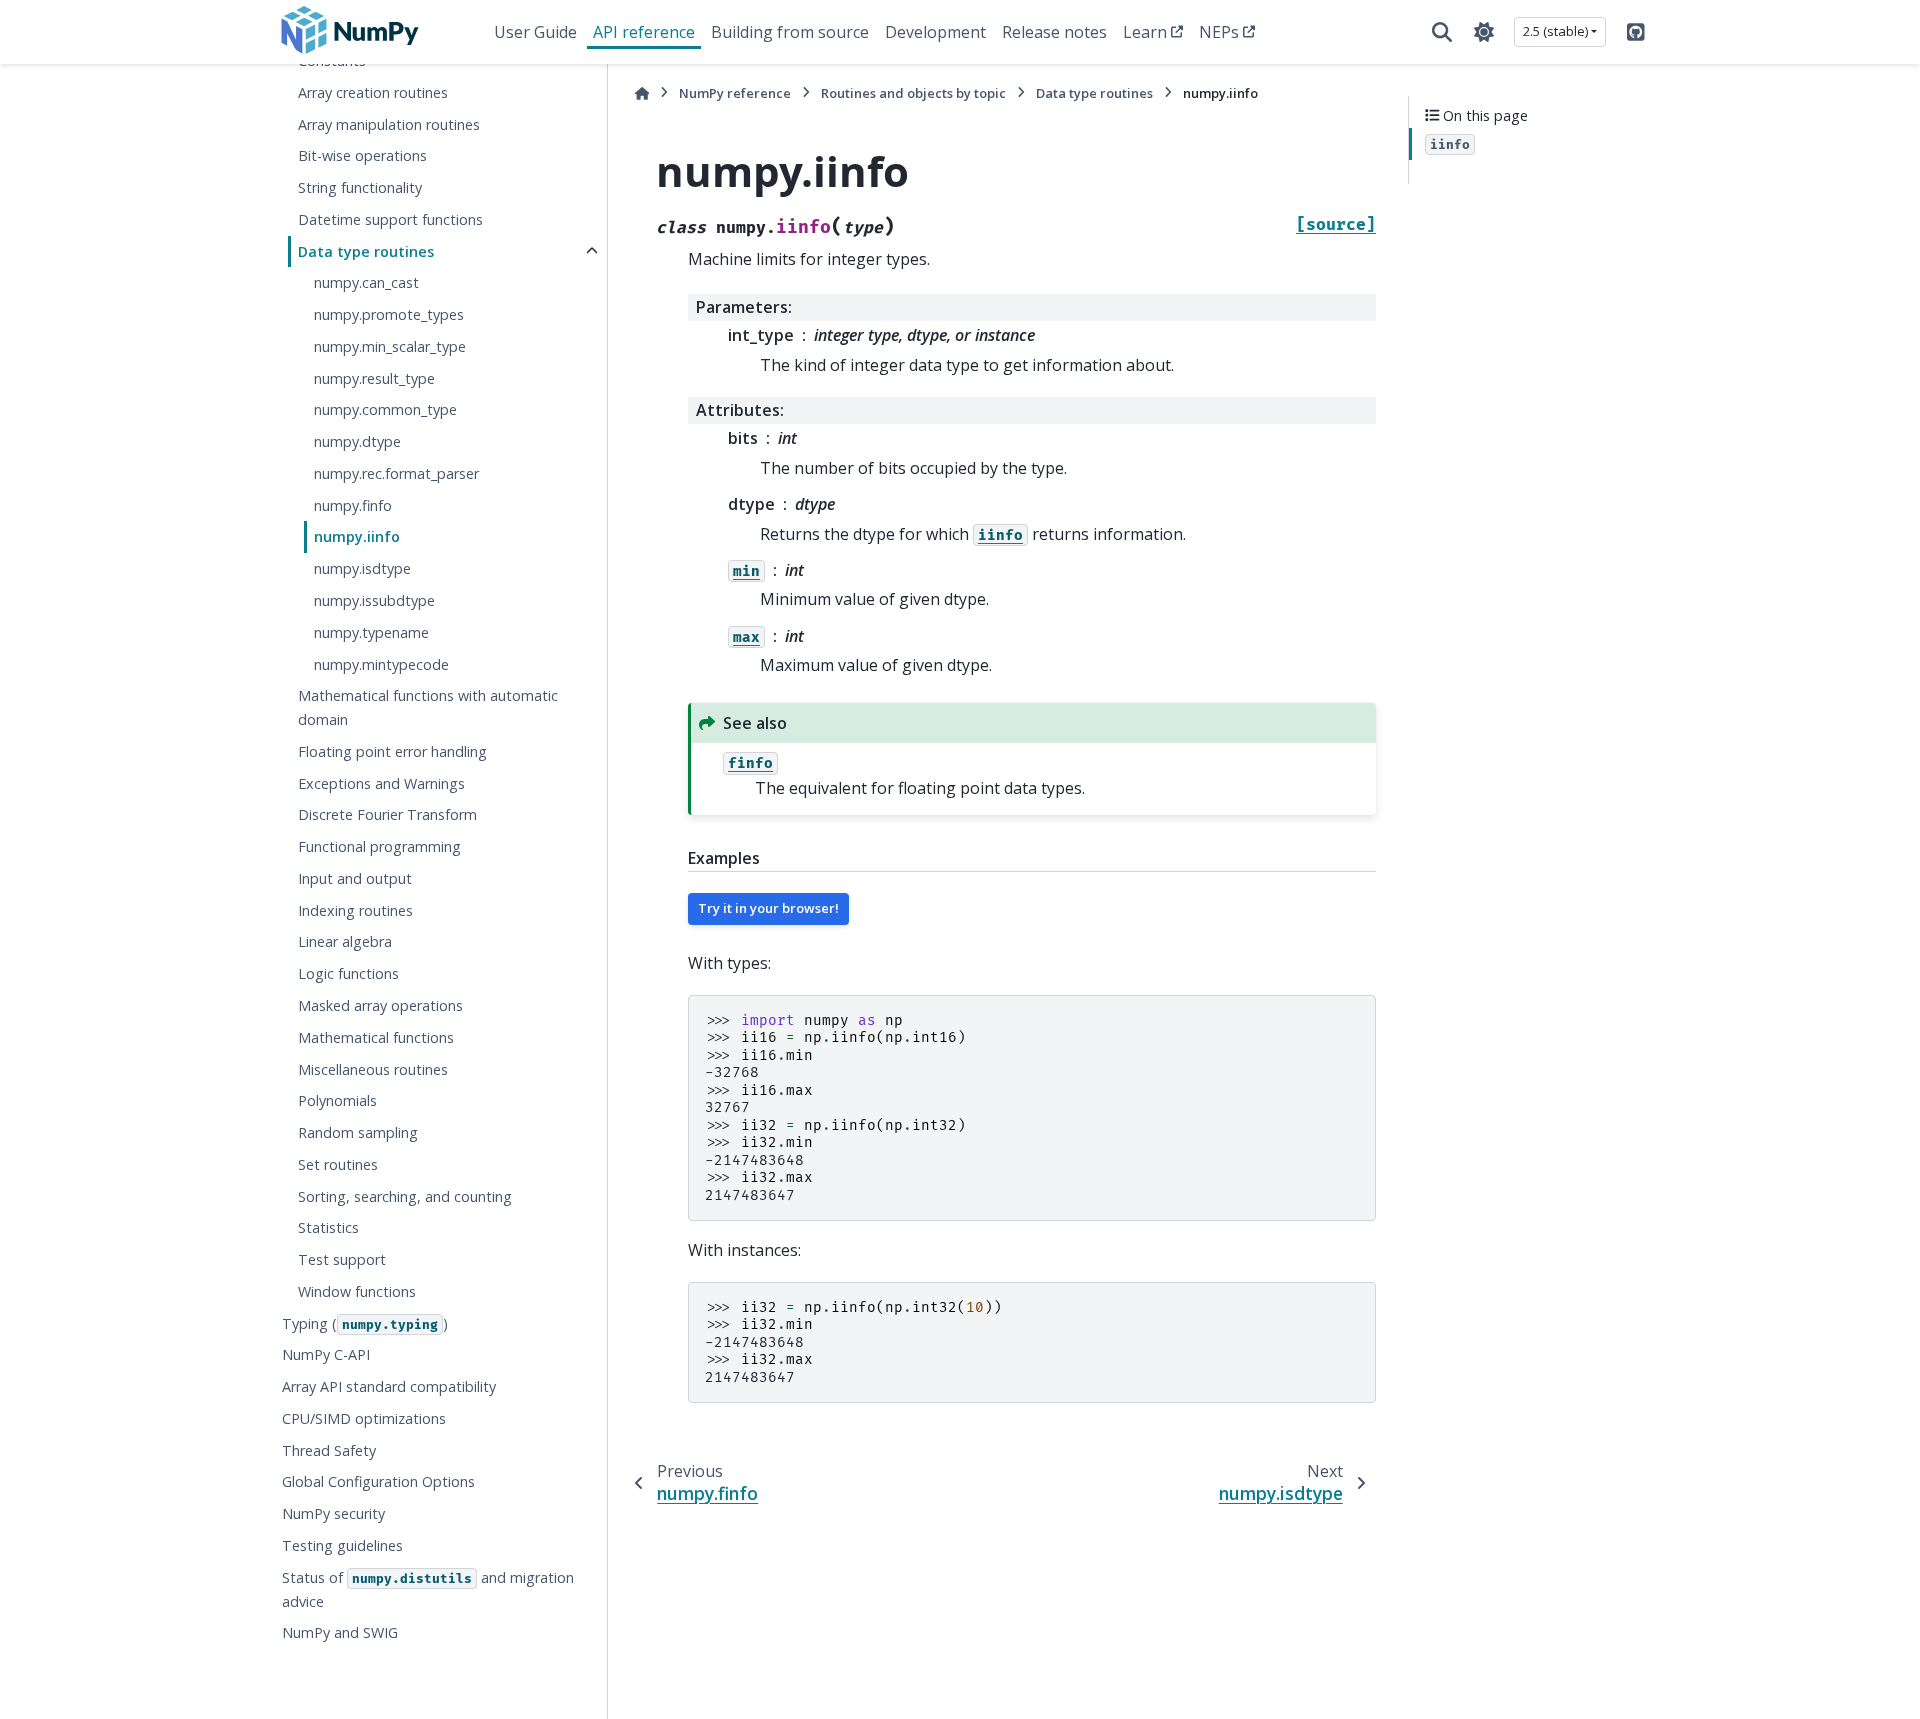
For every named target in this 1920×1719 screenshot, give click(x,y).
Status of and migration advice (428, 1589)
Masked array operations (380, 1005)
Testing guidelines (342, 1545)
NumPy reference (735, 93)
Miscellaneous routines (373, 1068)
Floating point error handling (392, 751)
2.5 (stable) (1555, 31)
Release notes (1054, 32)
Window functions (357, 1291)
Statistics (328, 1227)
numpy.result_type (374, 378)
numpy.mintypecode (381, 664)
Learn (1145, 32)
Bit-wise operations (362, 155)
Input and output (355, 878)
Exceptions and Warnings (381, 783)
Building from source (790, 32)
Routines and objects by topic (913, 93)
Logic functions (348, 973)
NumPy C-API (326, 1354)
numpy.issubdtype (374, 600)
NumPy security (333, 1513)
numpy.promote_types (389, 314)
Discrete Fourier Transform (387, 814)
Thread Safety (329, 1450)
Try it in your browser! (768, 908)
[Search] (1442, 32)
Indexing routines (355, 910)
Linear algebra (345, 941)
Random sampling (358, 1132)
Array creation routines (373, 92)
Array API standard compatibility (389, 1386)
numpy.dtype (357, 441)
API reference (644, 32)
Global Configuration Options (378, 1481)
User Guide (535, 32)
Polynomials (337, 1100)
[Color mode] (1484, 32)
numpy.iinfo (357, 536)
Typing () (365, 1323)
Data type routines (366, 251)
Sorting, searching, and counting (405, 1196)
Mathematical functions (376, 1037)
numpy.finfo (353, 505)
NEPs (1219, 32)
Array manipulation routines (389, 123)
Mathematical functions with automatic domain (428, 707)
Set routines (338, 1164)
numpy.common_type (385, 409)
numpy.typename (371, 632)
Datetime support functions (390, 219)
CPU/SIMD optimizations (364, 1418)
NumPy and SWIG (340, 1632)
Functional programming (379, 846)
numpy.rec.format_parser (396, 473)
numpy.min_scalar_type (390, 346)
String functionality (360, 187)
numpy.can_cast (366, 282)
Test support (342, 1259)
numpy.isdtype (362, 568)
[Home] (642, 93)
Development (935, 32)
